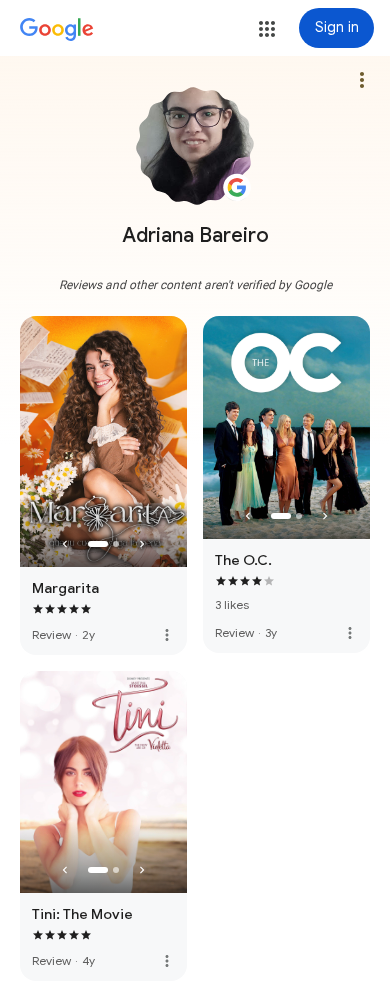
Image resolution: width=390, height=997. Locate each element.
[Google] (57, 30)
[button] (267, 29)
